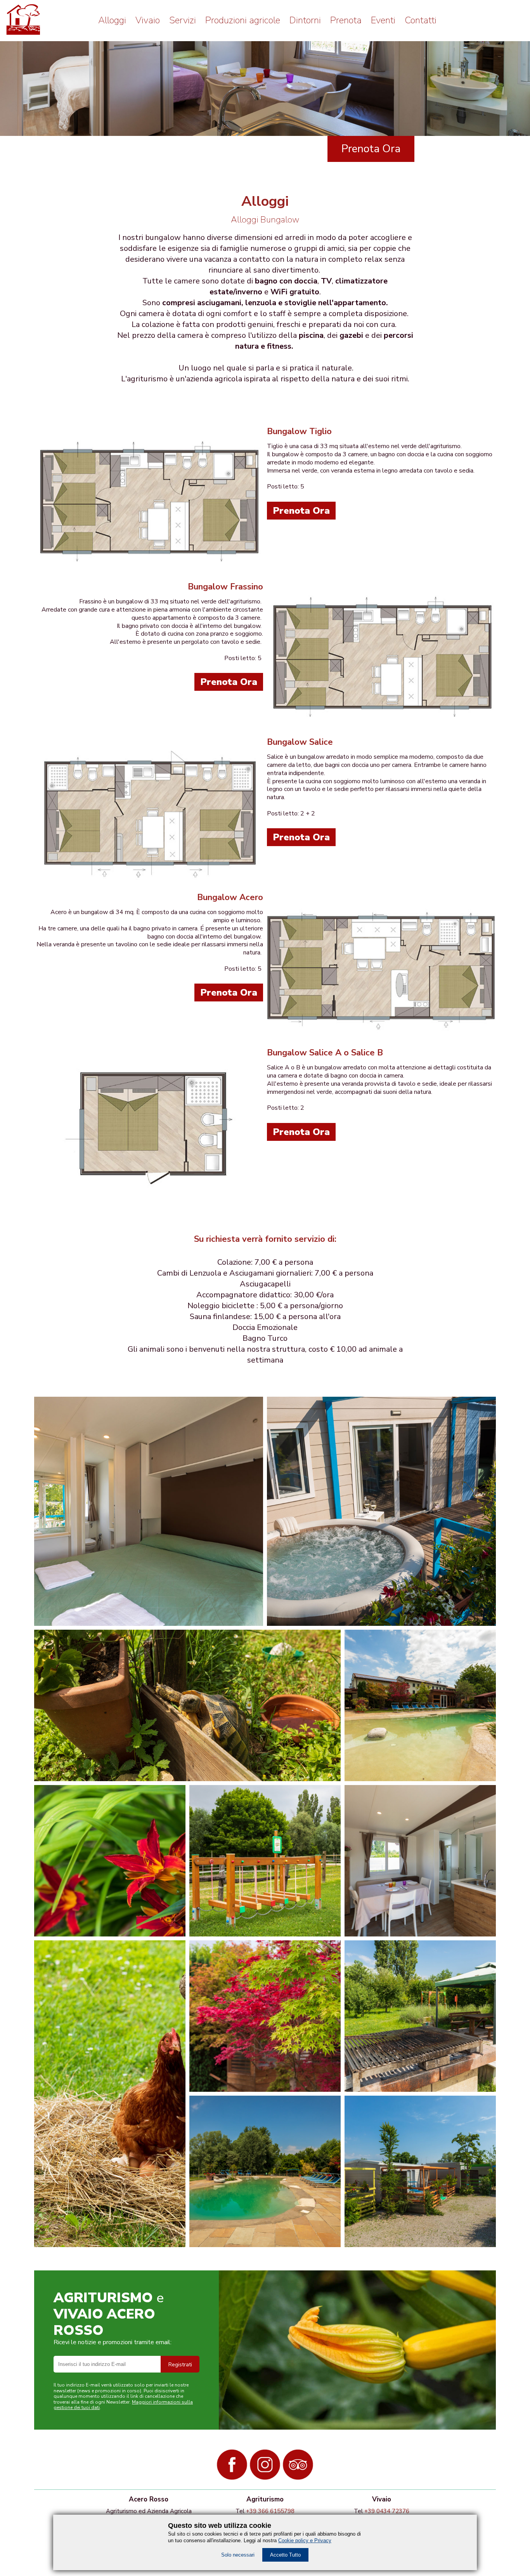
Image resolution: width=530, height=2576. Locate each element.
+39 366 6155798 (270, 2511)
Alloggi (112, 20)
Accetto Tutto (285, 2555)
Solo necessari (238, 2555)
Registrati (180, 2365)
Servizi (183, 20)
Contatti (421, 20)
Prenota (346, 20)
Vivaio (148, 20)
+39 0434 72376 (387, 2511)
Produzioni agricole (243, 20)
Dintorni (305, 20)
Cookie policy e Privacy (305, 2540)
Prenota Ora (371, 149)
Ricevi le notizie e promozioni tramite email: (113, 2342)
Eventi (383, 20)
